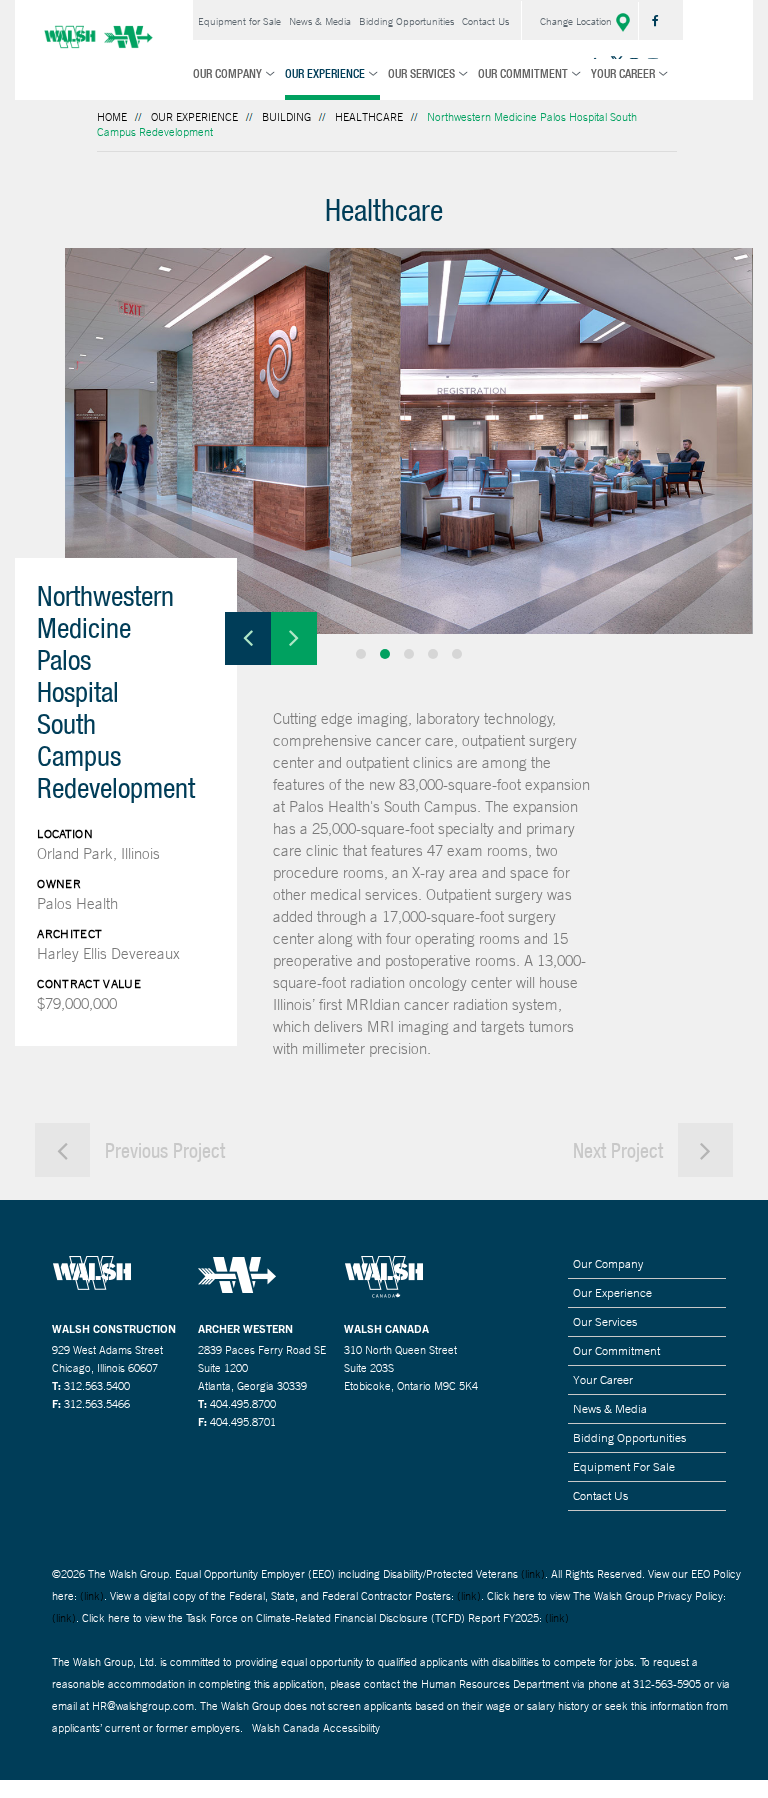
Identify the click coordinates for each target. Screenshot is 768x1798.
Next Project (620, 1150)
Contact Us (485, 21)
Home (112, 117)
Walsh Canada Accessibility (316, 1728)
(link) (533, 1574)
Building (286, 117)
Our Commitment (523, 73)
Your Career (623, 73)
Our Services (421, 73)
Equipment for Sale (239, 21)
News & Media (320, 21)
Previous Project (162, 1150)
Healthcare (369, 117)
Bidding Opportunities (406, 21)
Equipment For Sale (624, 1467)
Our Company (227, 73)
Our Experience (325, 73)
